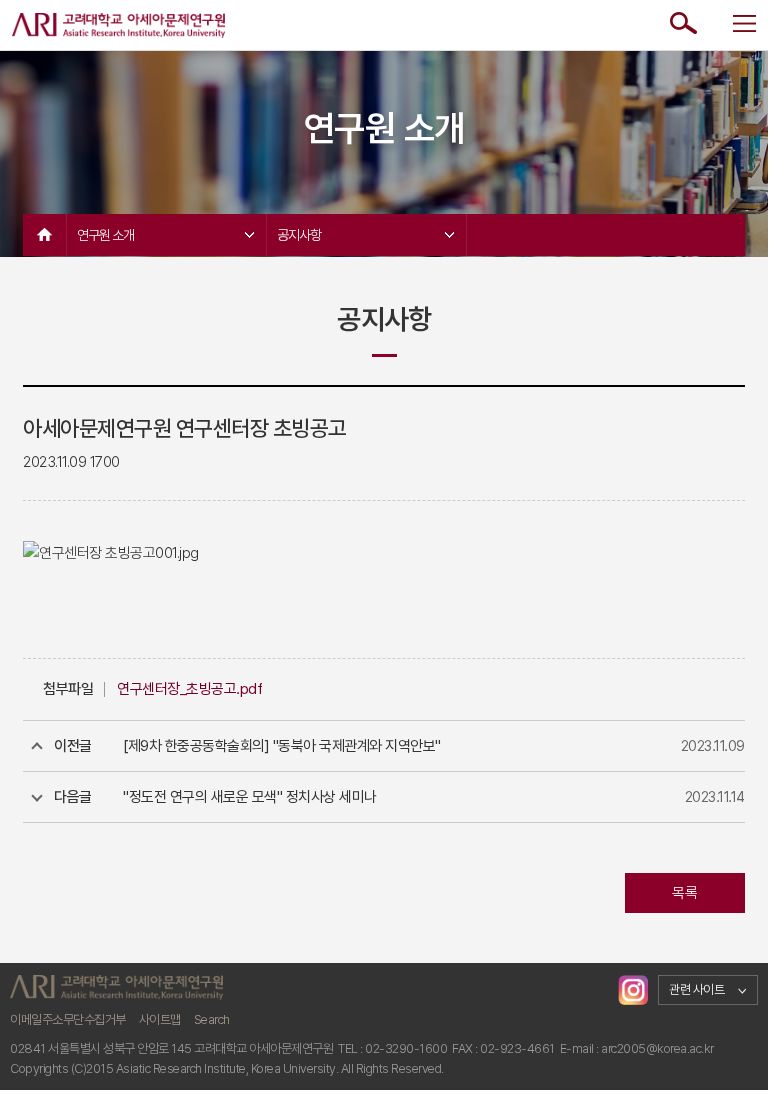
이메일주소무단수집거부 (68, 1019)
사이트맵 (160, 1019)
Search (212, 1019)
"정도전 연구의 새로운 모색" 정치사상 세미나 (250, 797)
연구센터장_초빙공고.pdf (189, 689)
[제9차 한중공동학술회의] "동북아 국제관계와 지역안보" (282, 746)
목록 (684, 893)
